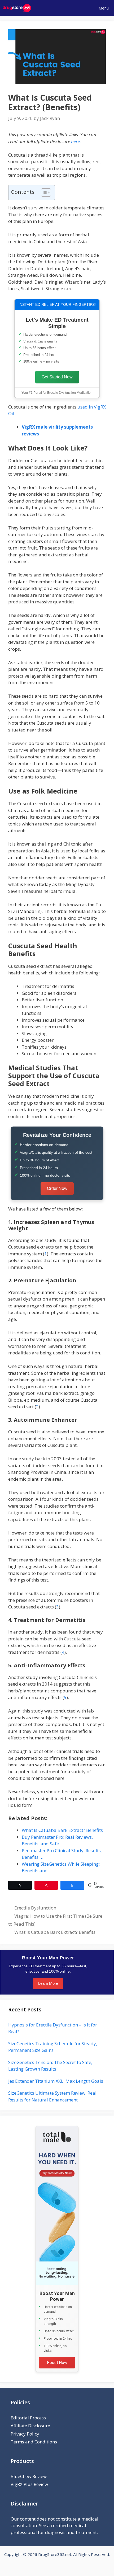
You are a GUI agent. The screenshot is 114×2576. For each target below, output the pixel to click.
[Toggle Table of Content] (43, 193)
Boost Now (57, 2363)
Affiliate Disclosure (30, 2426)
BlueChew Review (29, 2476)
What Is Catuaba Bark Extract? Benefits (55, 1932)
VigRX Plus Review (29, 2484)
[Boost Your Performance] (57, 2206)
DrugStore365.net (55, 2554)
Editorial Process (28, 2418)
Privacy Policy (25, 2434)
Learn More (48, 1983)
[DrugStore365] (17, 8)
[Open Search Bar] (77, 8)
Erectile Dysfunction (35, 1908)
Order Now (57, 1188)
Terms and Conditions (34, 2442)
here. (76, 141)
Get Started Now (57, 377)
